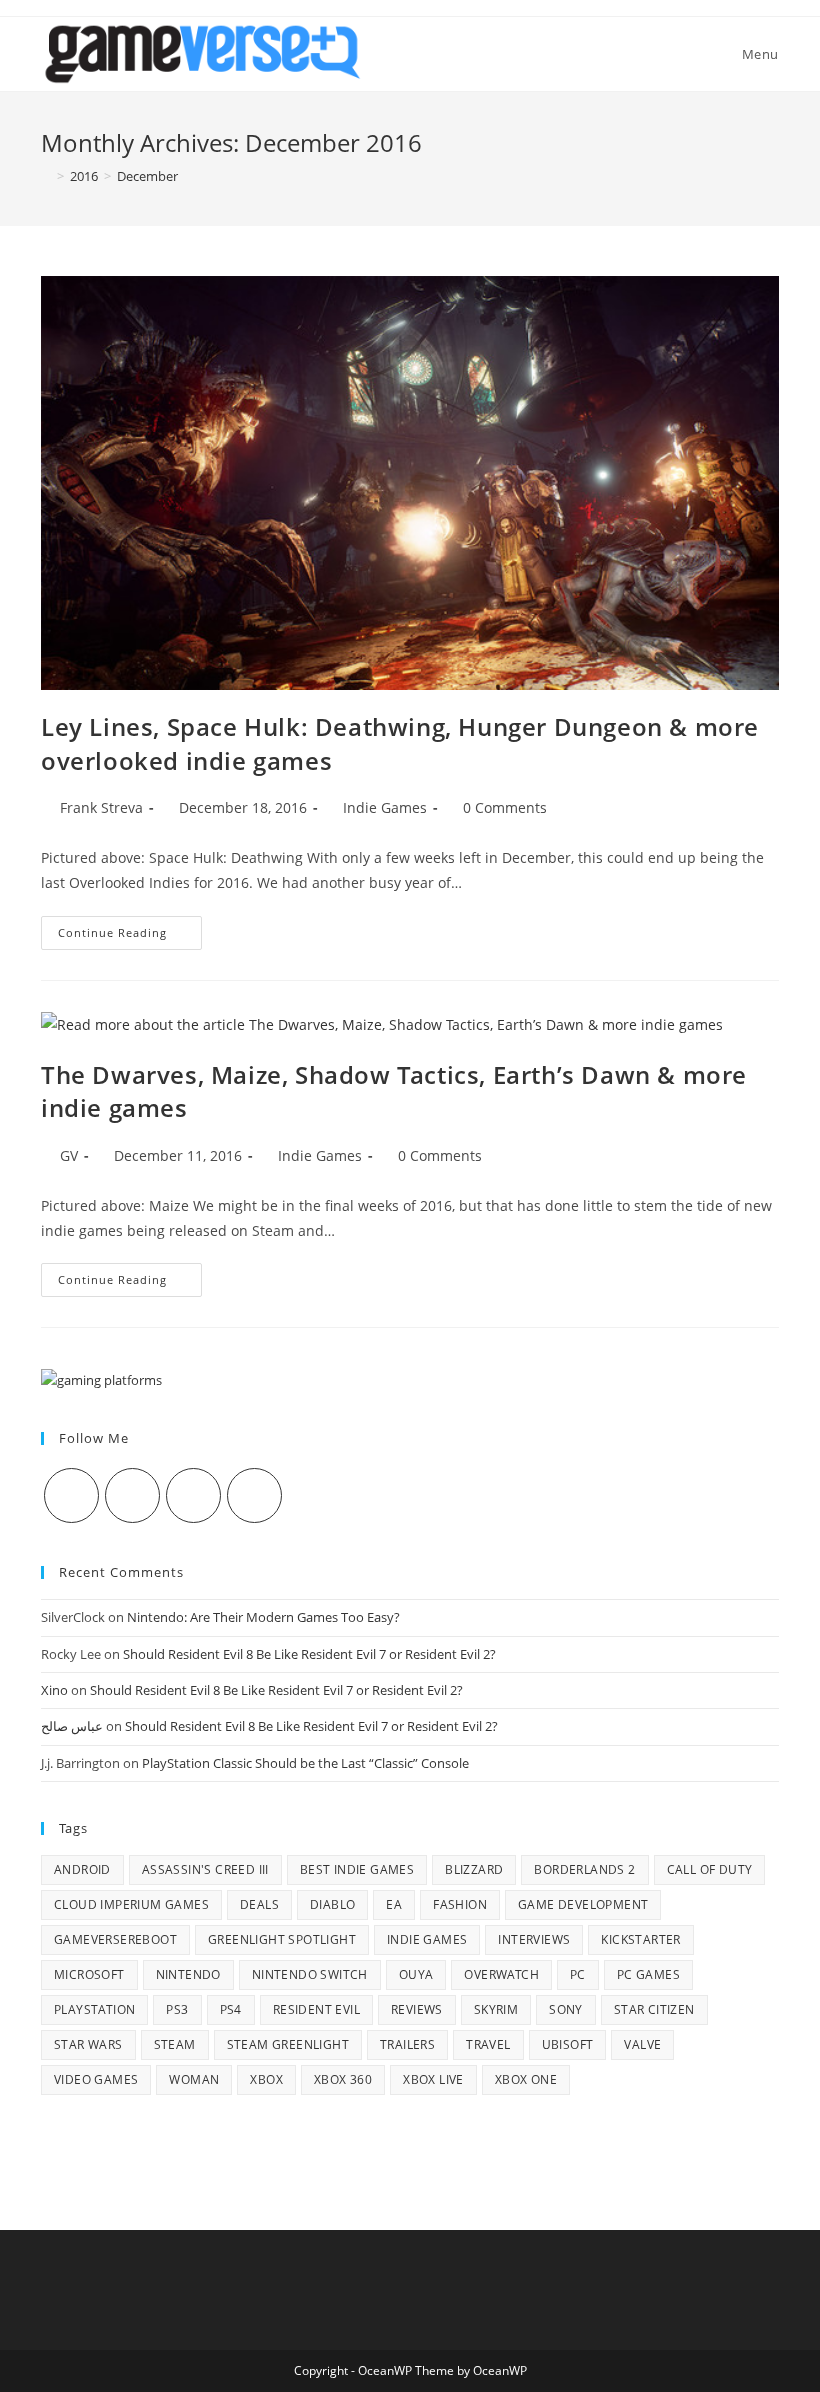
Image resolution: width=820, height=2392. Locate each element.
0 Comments (505, 807)
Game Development (583, 1904)
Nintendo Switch (310, 1974)
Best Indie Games (357, 1869)
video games (96, 2079)
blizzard (474, 1869)
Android (82, 1869)
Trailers (407, 2044)
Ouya (416, 1974)
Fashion (460, 1904)
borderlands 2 (584, 1869)
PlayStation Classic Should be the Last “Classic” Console (305, 1763)
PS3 (177, 2009)
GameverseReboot (115, 1939)
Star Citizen (654, 2009)
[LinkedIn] (254, 1495)
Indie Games (385, 807)
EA (394, 1904)
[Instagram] (193, 1495)
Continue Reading (130, 936)
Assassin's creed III (205, 1869)
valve (642, 2044)
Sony (566, 2009)
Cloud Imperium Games (131, 1904)
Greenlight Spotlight (282, 1939)
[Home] (46, 176)
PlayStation (94, 2009)
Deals (259, 1904)
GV (69, 1155)
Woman (194, 2079)
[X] (71, 1495)
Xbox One (526, 2079)
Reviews (417, 2009)
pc (578, 1974)
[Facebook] (132, 1495)
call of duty (710, 1869)
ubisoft (568, 2044)
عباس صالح (72, 1726)
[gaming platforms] (101, 1379)
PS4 (231, 2009)
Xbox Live (433, 2079)
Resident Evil (316, 2009)
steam (175, 2044)
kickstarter (640, 1939)
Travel (488, 2044)
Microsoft (89, 1974)
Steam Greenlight (288, 2044)
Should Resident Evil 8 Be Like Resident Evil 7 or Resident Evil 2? (309, 1654)
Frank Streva (101, 807)
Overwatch (501, 1974)
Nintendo (188, 1974)
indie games (427, 1939)
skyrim (496, 2009)
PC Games (648, 1974)
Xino (54, 1690)
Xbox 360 (343, 2079)
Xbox (266, 2079)
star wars (88, 2044)
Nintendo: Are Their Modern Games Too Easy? (263, 1617)
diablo (332, 1904)
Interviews (534, 1939)
